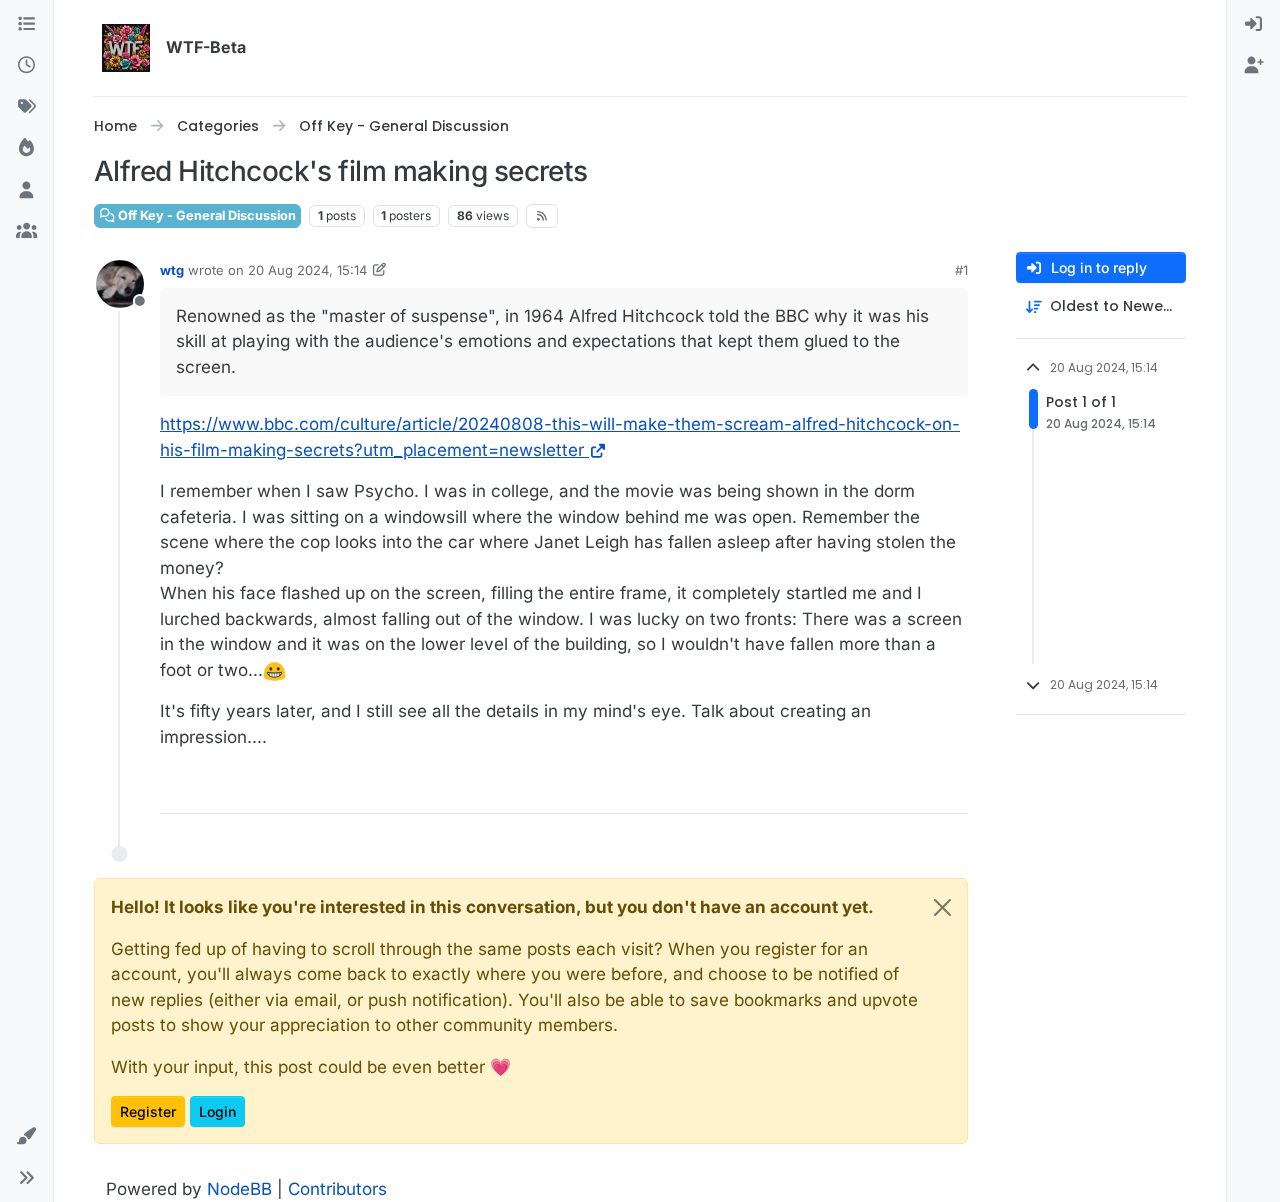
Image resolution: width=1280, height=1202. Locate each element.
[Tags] (26, 108)
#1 (961, 270)
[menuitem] (1253, 25)
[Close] (942, 907)
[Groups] (26, 233)
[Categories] (26, 25)
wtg (172, 270)
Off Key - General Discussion (205, 215)
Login (217, 1111)
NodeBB (239, 1189)
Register (148, 1111)
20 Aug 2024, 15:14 (307, 270)
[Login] (1253, 25)
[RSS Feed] (542, 216)
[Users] (26, 191)
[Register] (1253, 67)
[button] (26, 1137)
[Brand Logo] (126, 48)
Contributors (337, 1189)
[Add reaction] (951, 789)
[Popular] (26, 150)
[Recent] (26, 67)
